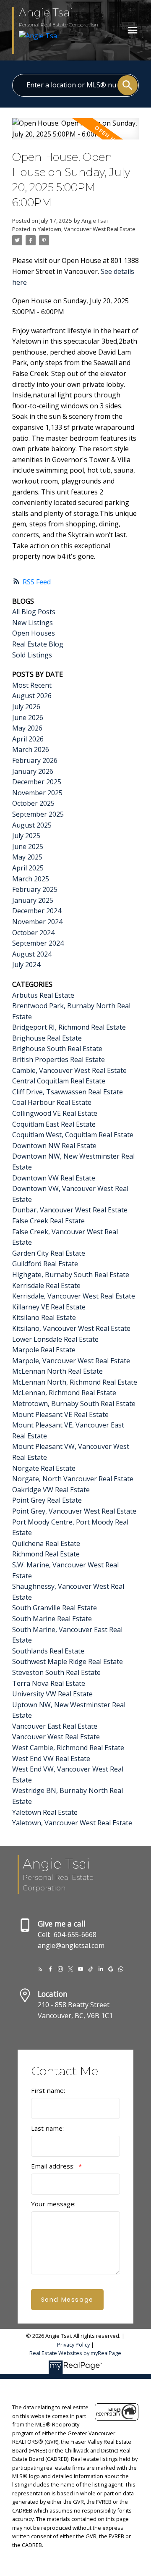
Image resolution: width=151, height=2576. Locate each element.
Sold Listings (32, 655)
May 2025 (27, 857)
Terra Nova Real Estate (49, 1683)
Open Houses (34, 633)
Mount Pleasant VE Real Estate (60, 1414)
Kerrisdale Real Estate (46, 1285)
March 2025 (31, 879)
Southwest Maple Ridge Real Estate (68, 1661)
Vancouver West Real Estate (56, 1737)
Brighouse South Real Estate (57, 1049)
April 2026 (28, 739)
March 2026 (31, 749)
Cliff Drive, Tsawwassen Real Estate (68, 1092)
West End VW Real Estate (51, 1759)
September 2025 (38, 814)
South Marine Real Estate (52, 1619)
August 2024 (32, 954)
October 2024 (33, 933)
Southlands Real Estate (48, 1651)
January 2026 (33, 771)
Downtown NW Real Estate (54, 1146)
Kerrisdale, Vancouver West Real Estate (74, 1296)
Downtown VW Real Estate (54, 1178)
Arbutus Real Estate (43, 995)
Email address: (54, 2166)
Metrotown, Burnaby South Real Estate (74, 1404)
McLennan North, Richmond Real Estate (75, 1382)
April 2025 (28, 868)
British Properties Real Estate (59, 1059)
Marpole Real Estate (44, 1350)
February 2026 (35, 760)
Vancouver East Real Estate (55, 1726)
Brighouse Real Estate (47, 1038)
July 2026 (26, 707)
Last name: (47, 2128)
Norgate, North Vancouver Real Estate (73, 1479)
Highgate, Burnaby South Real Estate (71, 1275)
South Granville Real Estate (55, 1608)
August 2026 (32, 696)
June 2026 (28, 718)
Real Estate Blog (38, 644)
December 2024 (37, 911)
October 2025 (33, 803)
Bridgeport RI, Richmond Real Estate (69, 1027)
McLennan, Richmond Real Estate (64, 1393)
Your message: (53, 2204)
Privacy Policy (73, 2345)
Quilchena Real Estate (46, 1543)
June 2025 (28, 846)
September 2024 (38, 943)
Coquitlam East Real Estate (54, 1124)
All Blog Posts (34, 612)
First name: (48, 2090)
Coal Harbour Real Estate (52, 1102)
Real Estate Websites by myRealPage (75, 2353)
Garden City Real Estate (49, 1253)
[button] (40, 1969)
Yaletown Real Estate (45, 1812)
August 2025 (32, 825)
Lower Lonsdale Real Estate (55, 1339)
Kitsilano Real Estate (44, 1317)
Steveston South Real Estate (56, 1672)
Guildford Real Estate (45, 1264)
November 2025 (37, 793)
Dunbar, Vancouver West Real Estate (70, 1210)
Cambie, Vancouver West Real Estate (69, 1070)
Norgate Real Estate (44, 1468)
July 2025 (26, 836)
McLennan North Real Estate (57, 1371)
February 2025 (35, 889)
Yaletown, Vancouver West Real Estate (87, 229)
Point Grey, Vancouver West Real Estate (74, 1511)
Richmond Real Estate (46, 1554)
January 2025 (33, 900)
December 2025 (37, 782)
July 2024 (26, 965)
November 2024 (37, 922)
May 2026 (27, 728)
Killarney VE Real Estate (49, 1307)
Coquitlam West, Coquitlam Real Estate (73, 1135)
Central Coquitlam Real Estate (59, 1081)
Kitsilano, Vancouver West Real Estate (71, 1328)
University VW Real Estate (52, 1694)
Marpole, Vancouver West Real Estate (71, 1361)
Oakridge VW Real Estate (51, 1490)
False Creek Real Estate (48, 1221)
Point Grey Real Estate (47, 1500)
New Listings (33, 623)
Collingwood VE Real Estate (55, 1113)
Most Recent (32, 685)
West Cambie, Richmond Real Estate (68, 1748)
